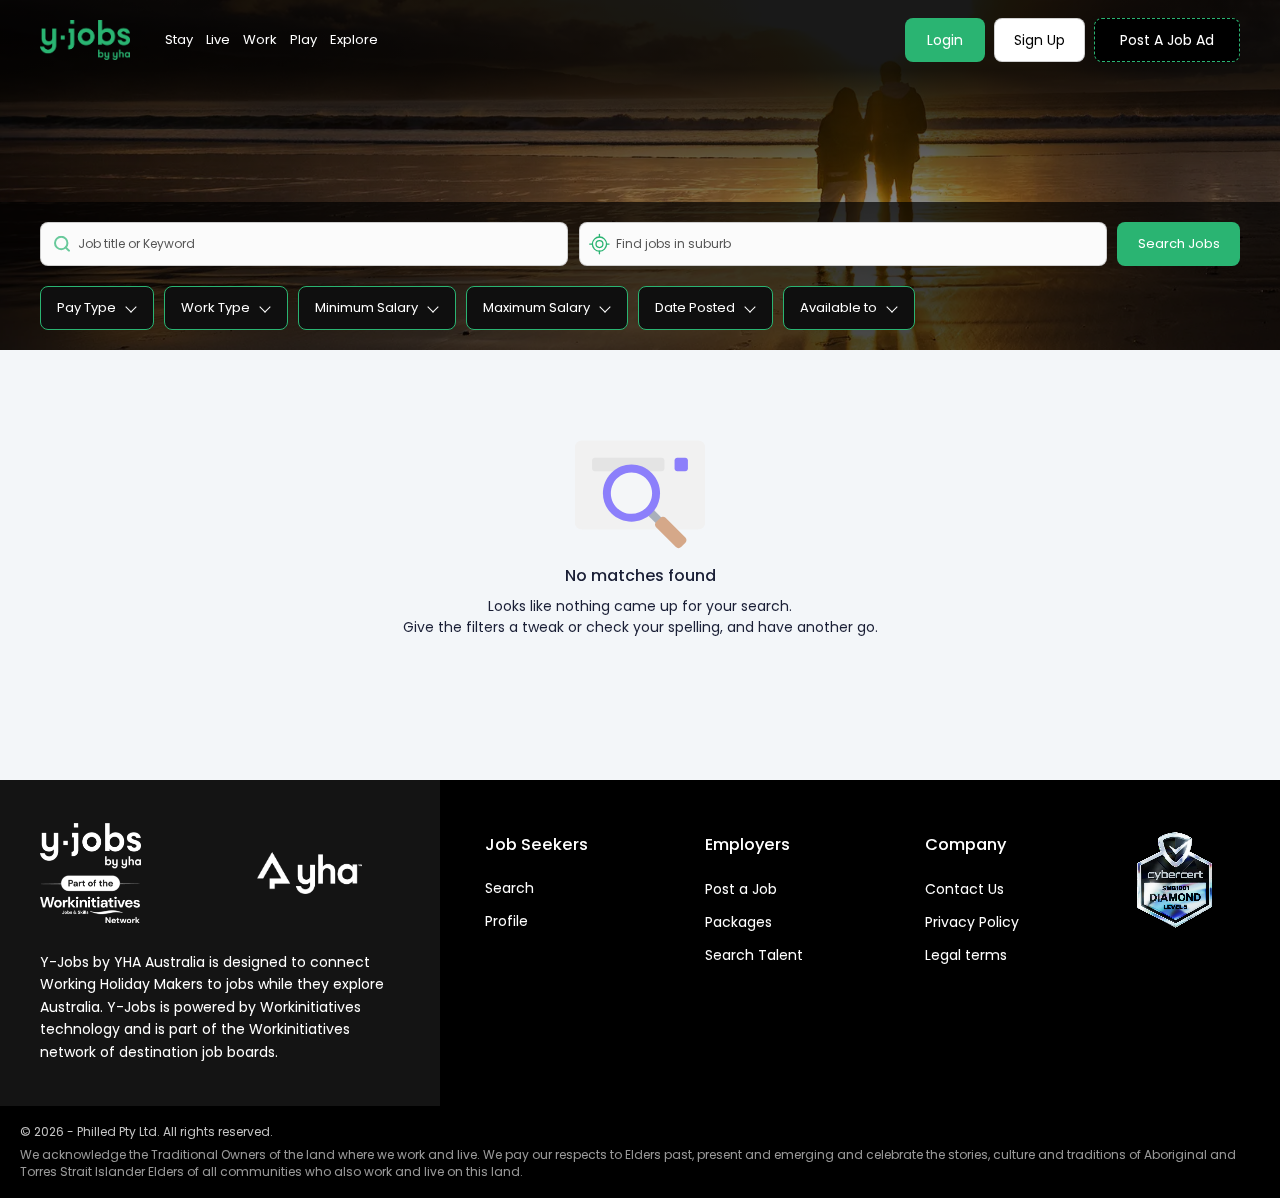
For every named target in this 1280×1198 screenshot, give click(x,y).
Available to (838, 307)
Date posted (695, 307)
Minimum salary (366, 307)
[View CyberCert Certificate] (1175, 880)
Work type (215, 307)
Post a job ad (1167, 40)
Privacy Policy (972, 922)
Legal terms (966, 955)
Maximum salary (536, 307)
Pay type (86, 307)
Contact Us (964, 889)
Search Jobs (1179, 243)
